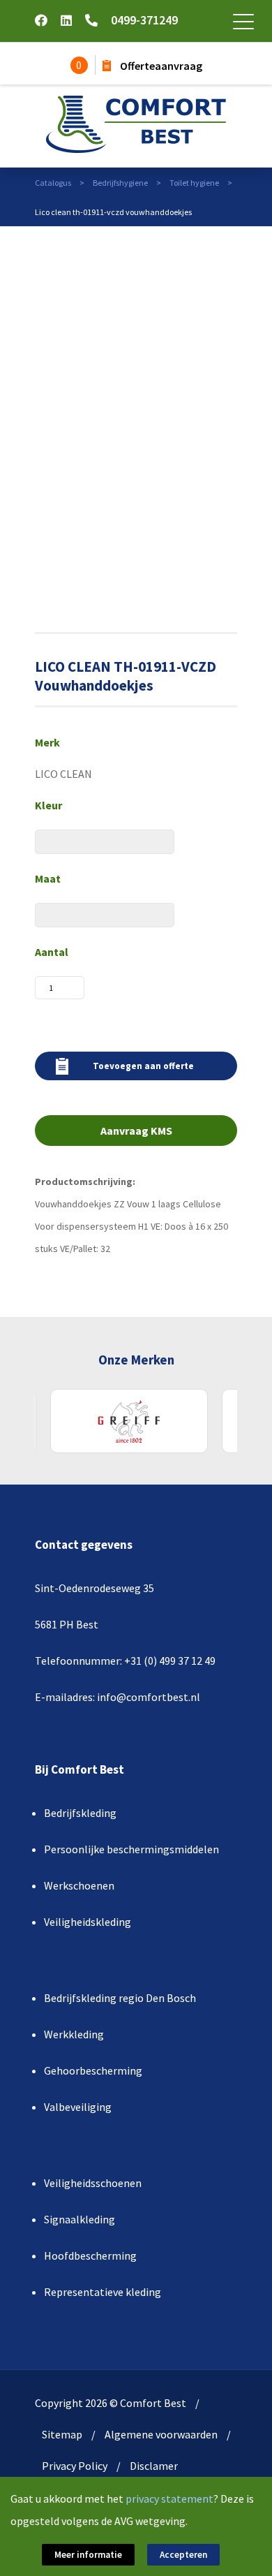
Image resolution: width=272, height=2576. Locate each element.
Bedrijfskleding (80, 1813)
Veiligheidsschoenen (93, 2183)
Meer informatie (88, 2555)
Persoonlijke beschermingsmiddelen (131, 1849)
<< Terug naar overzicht (195, 240)
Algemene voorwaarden (161, 2434)
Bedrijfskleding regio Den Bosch (120, 1998)
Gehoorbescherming (93, 2070)
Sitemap (62, 2434)
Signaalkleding (80, 2219)
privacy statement (169, 2498)
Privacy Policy (75, 2466)
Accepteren (183, 2555)
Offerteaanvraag (160, 66)
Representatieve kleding (103, 2292)
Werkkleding (74, 2034)
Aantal (52, 952)
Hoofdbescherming (90, 2255)
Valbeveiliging (78, 2107)
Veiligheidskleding (88, 1922)
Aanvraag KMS (136, 1131)
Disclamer (154, 2466)
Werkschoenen (79, 1885)
